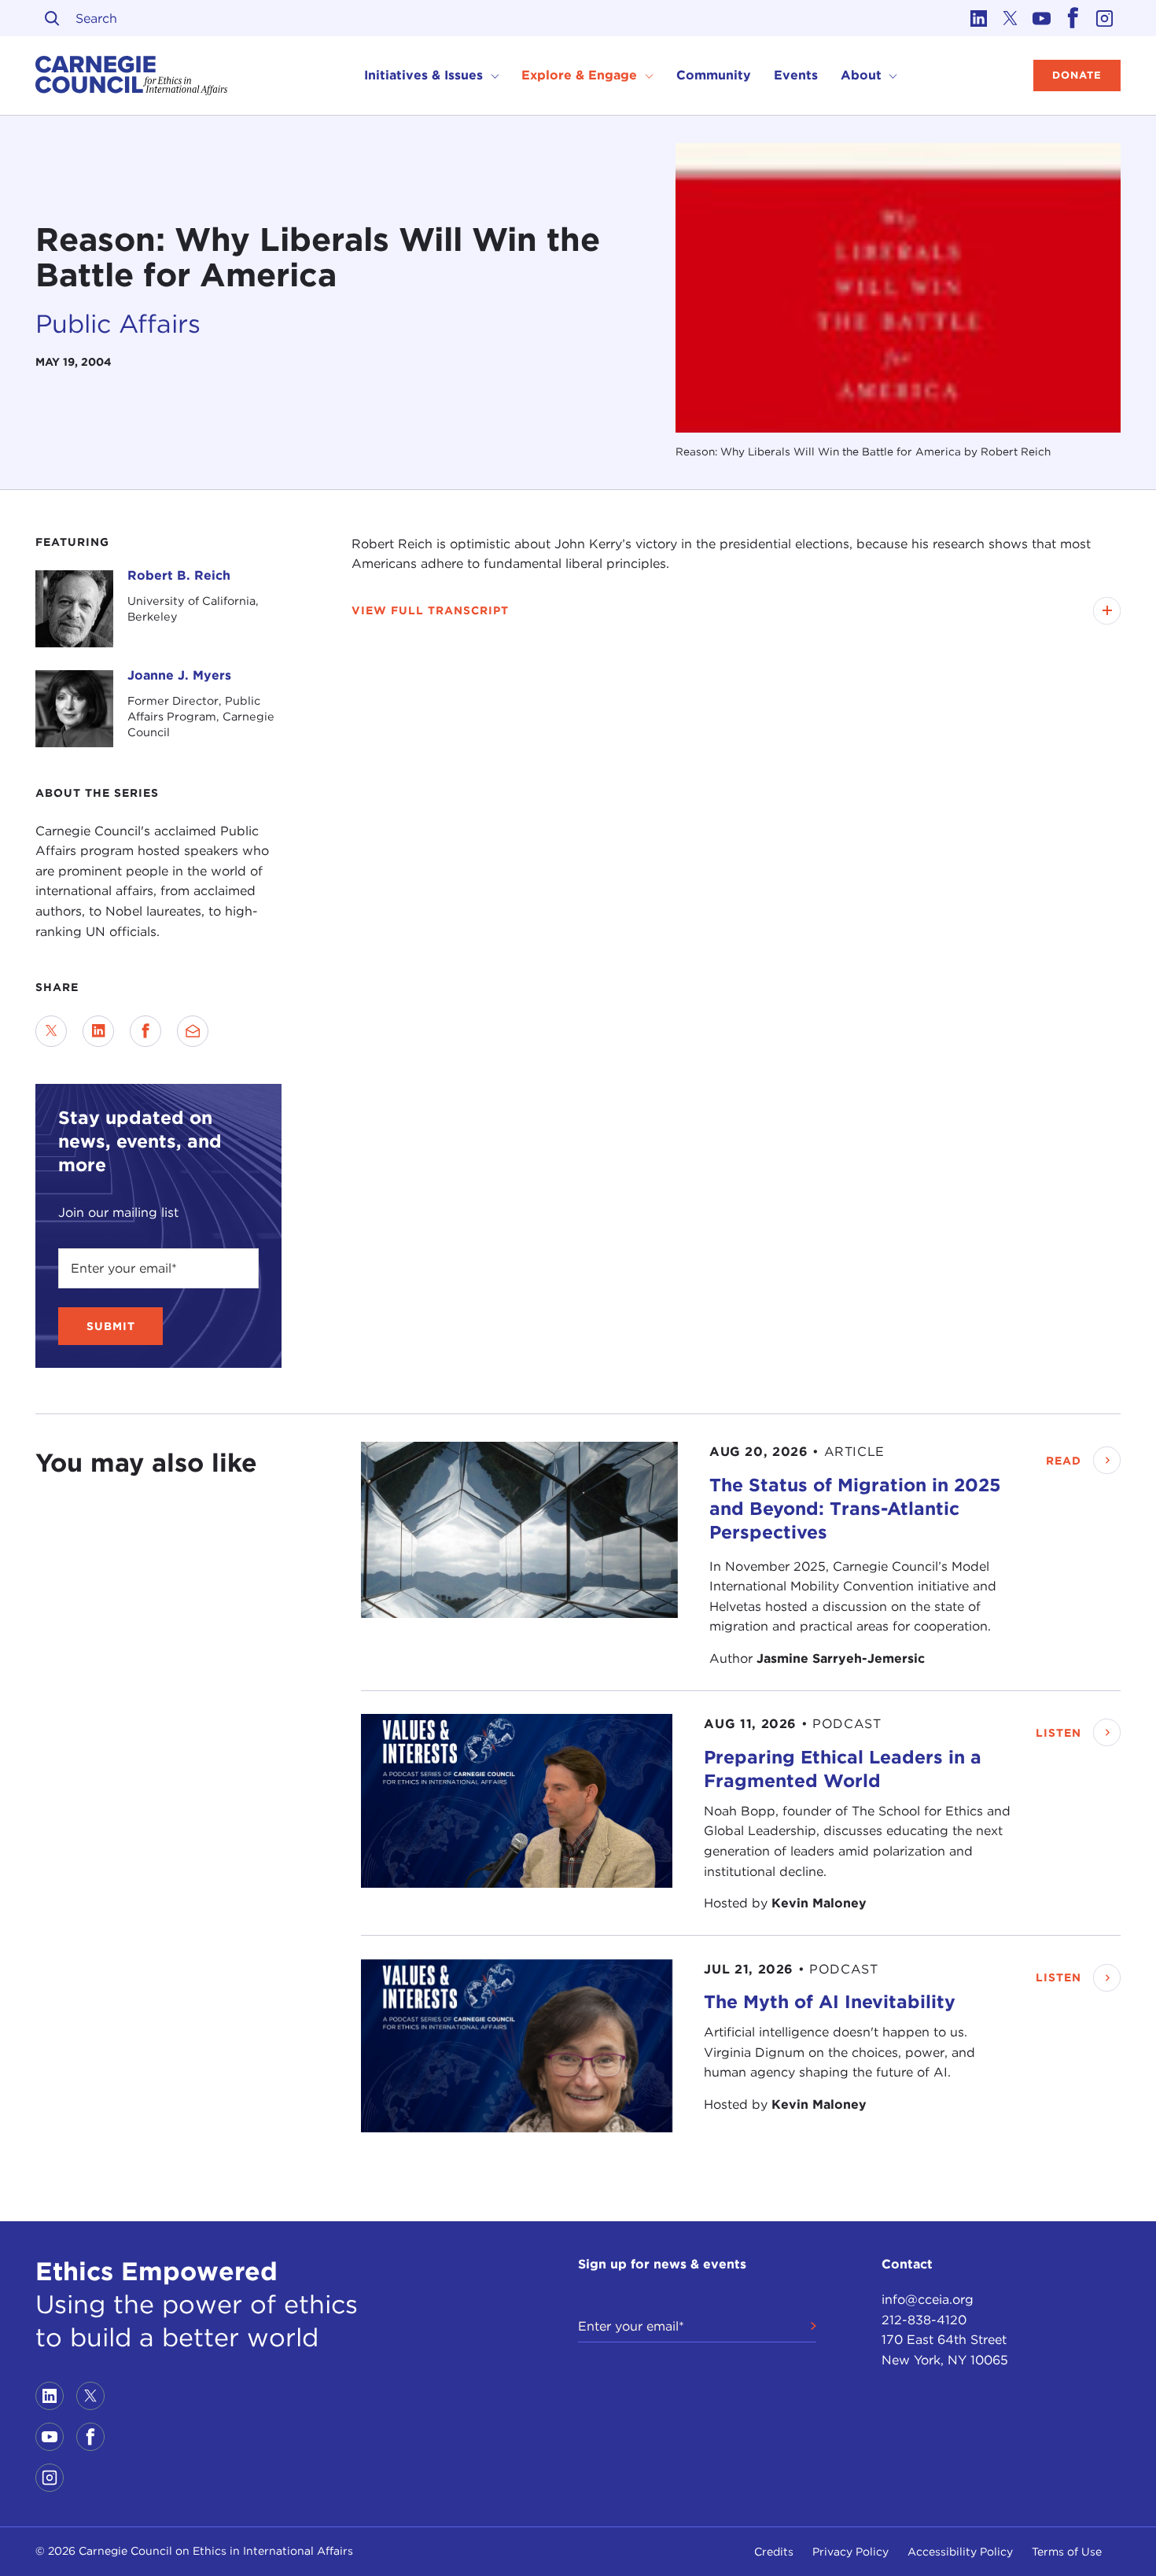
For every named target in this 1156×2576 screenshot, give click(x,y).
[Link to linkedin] (979, 18)
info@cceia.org (928, 2300)
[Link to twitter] (1011, 18)
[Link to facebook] (1073, 18)
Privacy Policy (850, 2552)
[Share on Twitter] (51, 1031)
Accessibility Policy (960, 2552)
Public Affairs (118, 324)
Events (796, 75)
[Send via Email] (193, 1031)
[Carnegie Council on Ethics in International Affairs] (132, 76)
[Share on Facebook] (145, 1031)
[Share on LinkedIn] (98, 1031)
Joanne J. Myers (179, 675)
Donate (1077, 75)
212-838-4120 (924, 2320)
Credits (774, 2552)
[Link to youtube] (1042, 18)
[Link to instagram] (1105, 18)
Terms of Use (1067, 2552)
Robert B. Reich (179, 575)
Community (714, 75)
